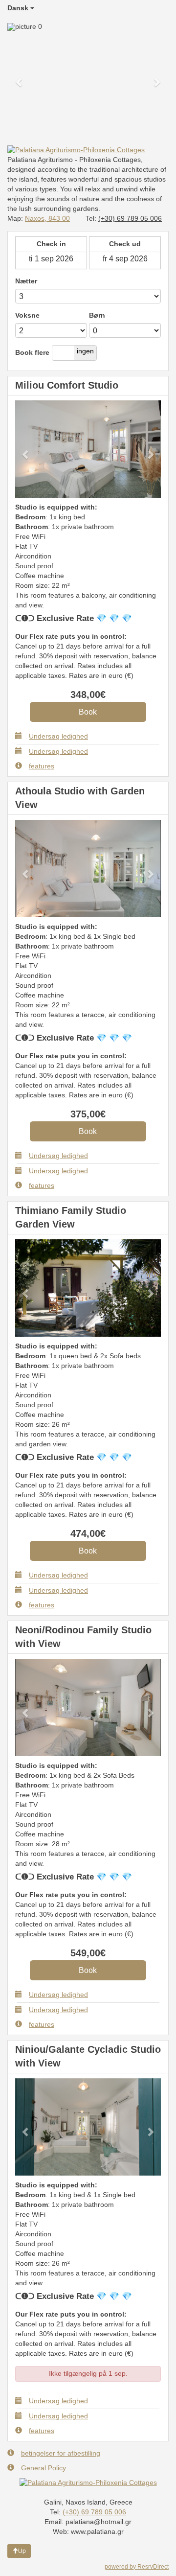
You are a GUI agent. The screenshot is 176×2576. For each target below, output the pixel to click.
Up (22, 2551)
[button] (20, 77)
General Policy (44, 2468)
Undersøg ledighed (58, 736)
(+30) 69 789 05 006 (130, 218)
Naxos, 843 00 (47, 218)
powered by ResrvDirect (137, 2567)
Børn (97, 315)
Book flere (32, 352)
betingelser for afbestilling (61, 2453)
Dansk (19, 8)
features (42, 766)
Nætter (26, 281)
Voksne (27, 315)
